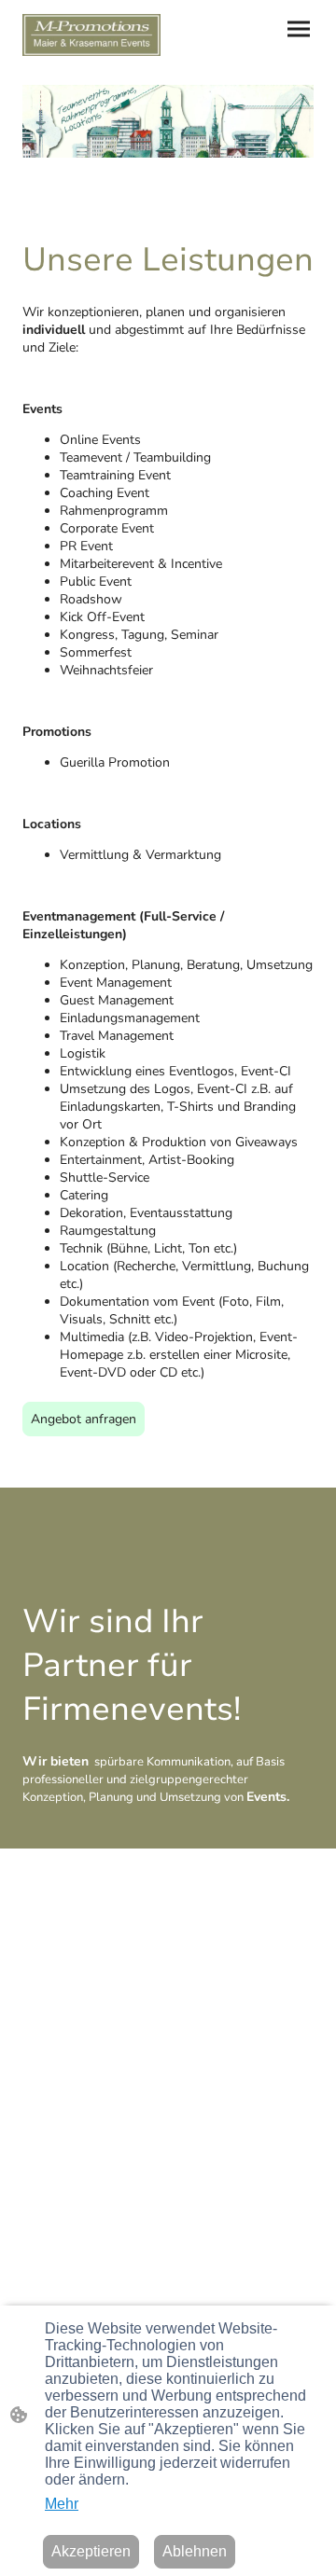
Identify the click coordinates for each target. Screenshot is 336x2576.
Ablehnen (195, 2551)
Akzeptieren (91, 2551)
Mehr (62, 2504)
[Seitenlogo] (91, 35)
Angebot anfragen (84, 1419)
